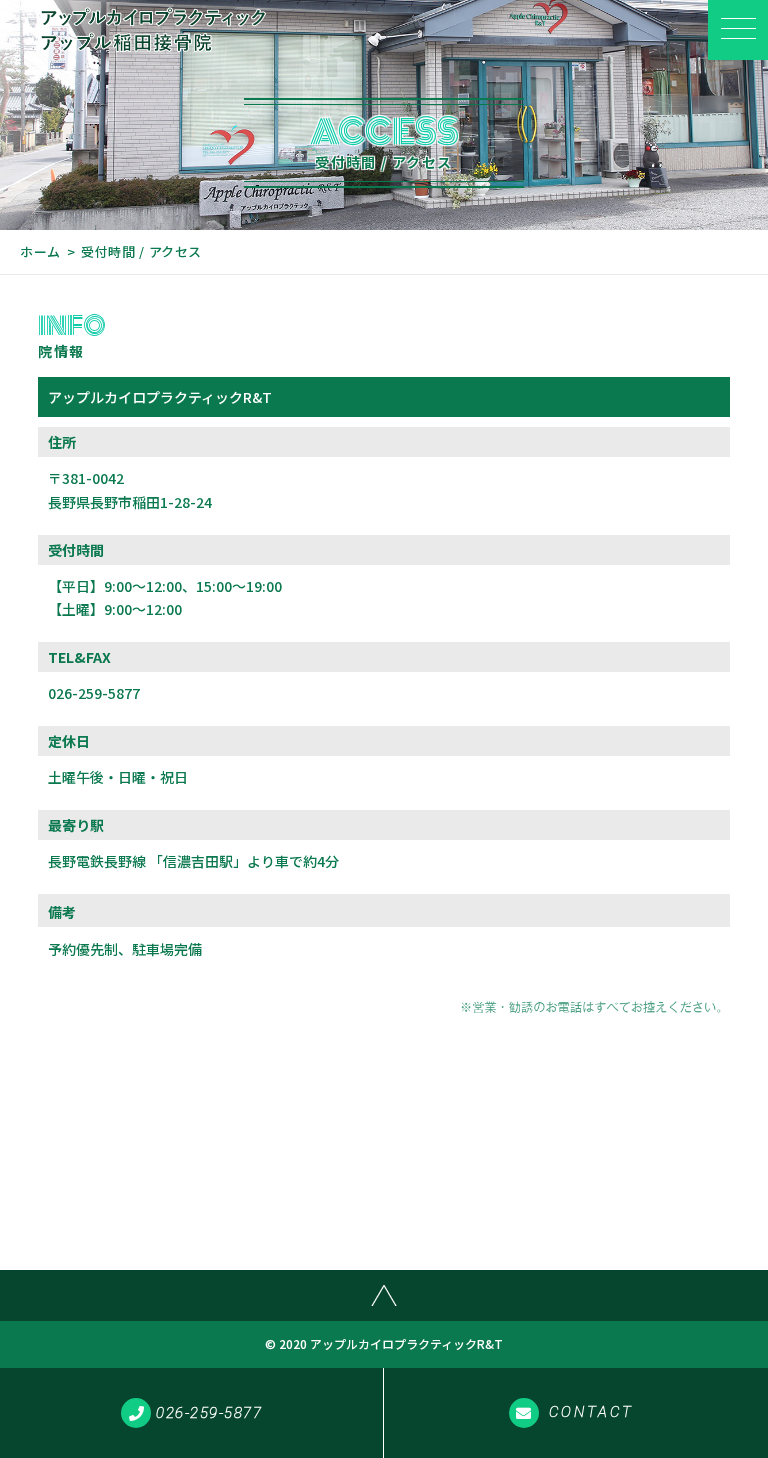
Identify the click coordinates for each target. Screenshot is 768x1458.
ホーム (40, 251)
